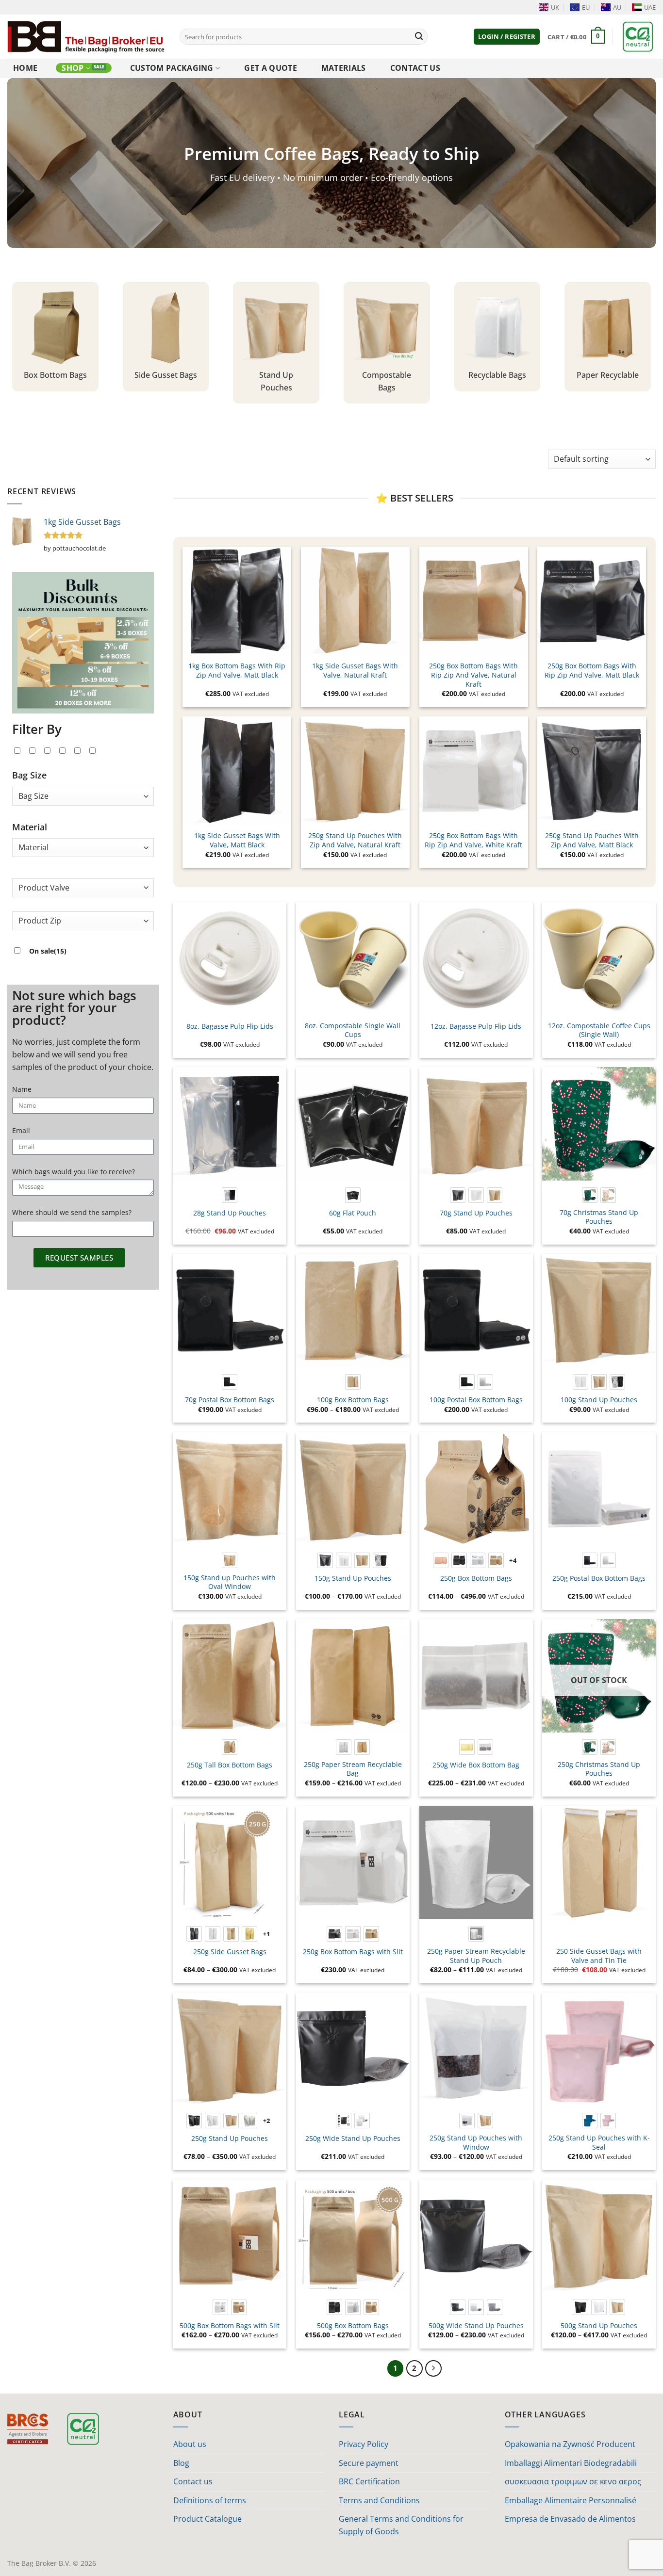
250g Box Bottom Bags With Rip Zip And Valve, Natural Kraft (473, 675)
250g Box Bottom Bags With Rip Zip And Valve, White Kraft (473, 840)
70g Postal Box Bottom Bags (230, 1400)
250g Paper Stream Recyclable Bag (353, 1769)
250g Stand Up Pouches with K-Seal (599, 2143)
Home (25, 68)
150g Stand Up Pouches (353, 1578)
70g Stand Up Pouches (476, 1213)
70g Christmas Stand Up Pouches (599, 1217)
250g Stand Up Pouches (230, 2139)
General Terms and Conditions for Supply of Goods (401, 2525)
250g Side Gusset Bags (230, 1952)
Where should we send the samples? (72, 1212)
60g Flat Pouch (353, 1213)
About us (190, 2444)
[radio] (230, 1195)
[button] (507, 37)
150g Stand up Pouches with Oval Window (230, 1582)
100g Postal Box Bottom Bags (476, 1400)
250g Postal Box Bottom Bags (599, 1578)
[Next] (433, 2368)
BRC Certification (369, 2481)
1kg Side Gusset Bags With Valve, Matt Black (237, 840)
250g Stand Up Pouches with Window (476, 2143)
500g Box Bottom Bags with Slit (230, 2326)
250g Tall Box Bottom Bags (230, 1765)
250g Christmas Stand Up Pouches (599, 1769)
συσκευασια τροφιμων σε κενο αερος (573, 2481)
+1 (267, 1934)
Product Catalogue (207, 2519)
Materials (344, 68)
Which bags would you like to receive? (74, 1172)
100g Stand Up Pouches (599, 1400)
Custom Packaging (172, 68)
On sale (48, 951)
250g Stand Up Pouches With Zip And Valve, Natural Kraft (355, 840)
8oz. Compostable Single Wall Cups (353, 1030)
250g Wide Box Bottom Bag (476, 1765)
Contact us (415, 68)
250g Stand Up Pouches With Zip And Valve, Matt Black (592, 840)
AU (617, 7)
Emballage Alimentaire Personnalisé (571, 2500)
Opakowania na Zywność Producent (570, 2444)
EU (586, 7)
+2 (267, 2121)
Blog (181, 2463)
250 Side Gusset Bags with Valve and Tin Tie (599, 1956)
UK (555, 7)
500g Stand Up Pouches (599, 2326)
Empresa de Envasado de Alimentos (570, 2519)
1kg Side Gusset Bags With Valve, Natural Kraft (355, 671)
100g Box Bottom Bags (353, 1400)
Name (22, 1089)
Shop (73, 68)
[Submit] (419, 37)
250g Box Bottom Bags (476, 1578)
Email (21, 1130)
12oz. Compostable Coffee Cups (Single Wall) (599, 1030)
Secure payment (369, 2463)
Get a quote (271, 68)
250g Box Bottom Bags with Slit (353, 1952)
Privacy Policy (364, 2444)
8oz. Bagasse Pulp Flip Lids (230, 1026)
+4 (513, 1560)
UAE (650, 7)
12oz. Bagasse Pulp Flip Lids (476, 1026)
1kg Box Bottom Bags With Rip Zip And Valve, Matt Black (237, 671)
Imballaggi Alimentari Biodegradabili (571, 2463)
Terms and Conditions (379, 2500)
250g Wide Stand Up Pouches (353, 2139)
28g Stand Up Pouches (230, 1213)
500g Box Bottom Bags (353, 2326)
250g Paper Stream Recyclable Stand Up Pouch (476, 1956)
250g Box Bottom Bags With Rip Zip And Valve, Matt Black (592, 671)
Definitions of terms (210, 2500)
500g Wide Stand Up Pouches (476, 2326)
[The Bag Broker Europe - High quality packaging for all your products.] (86, 36)
